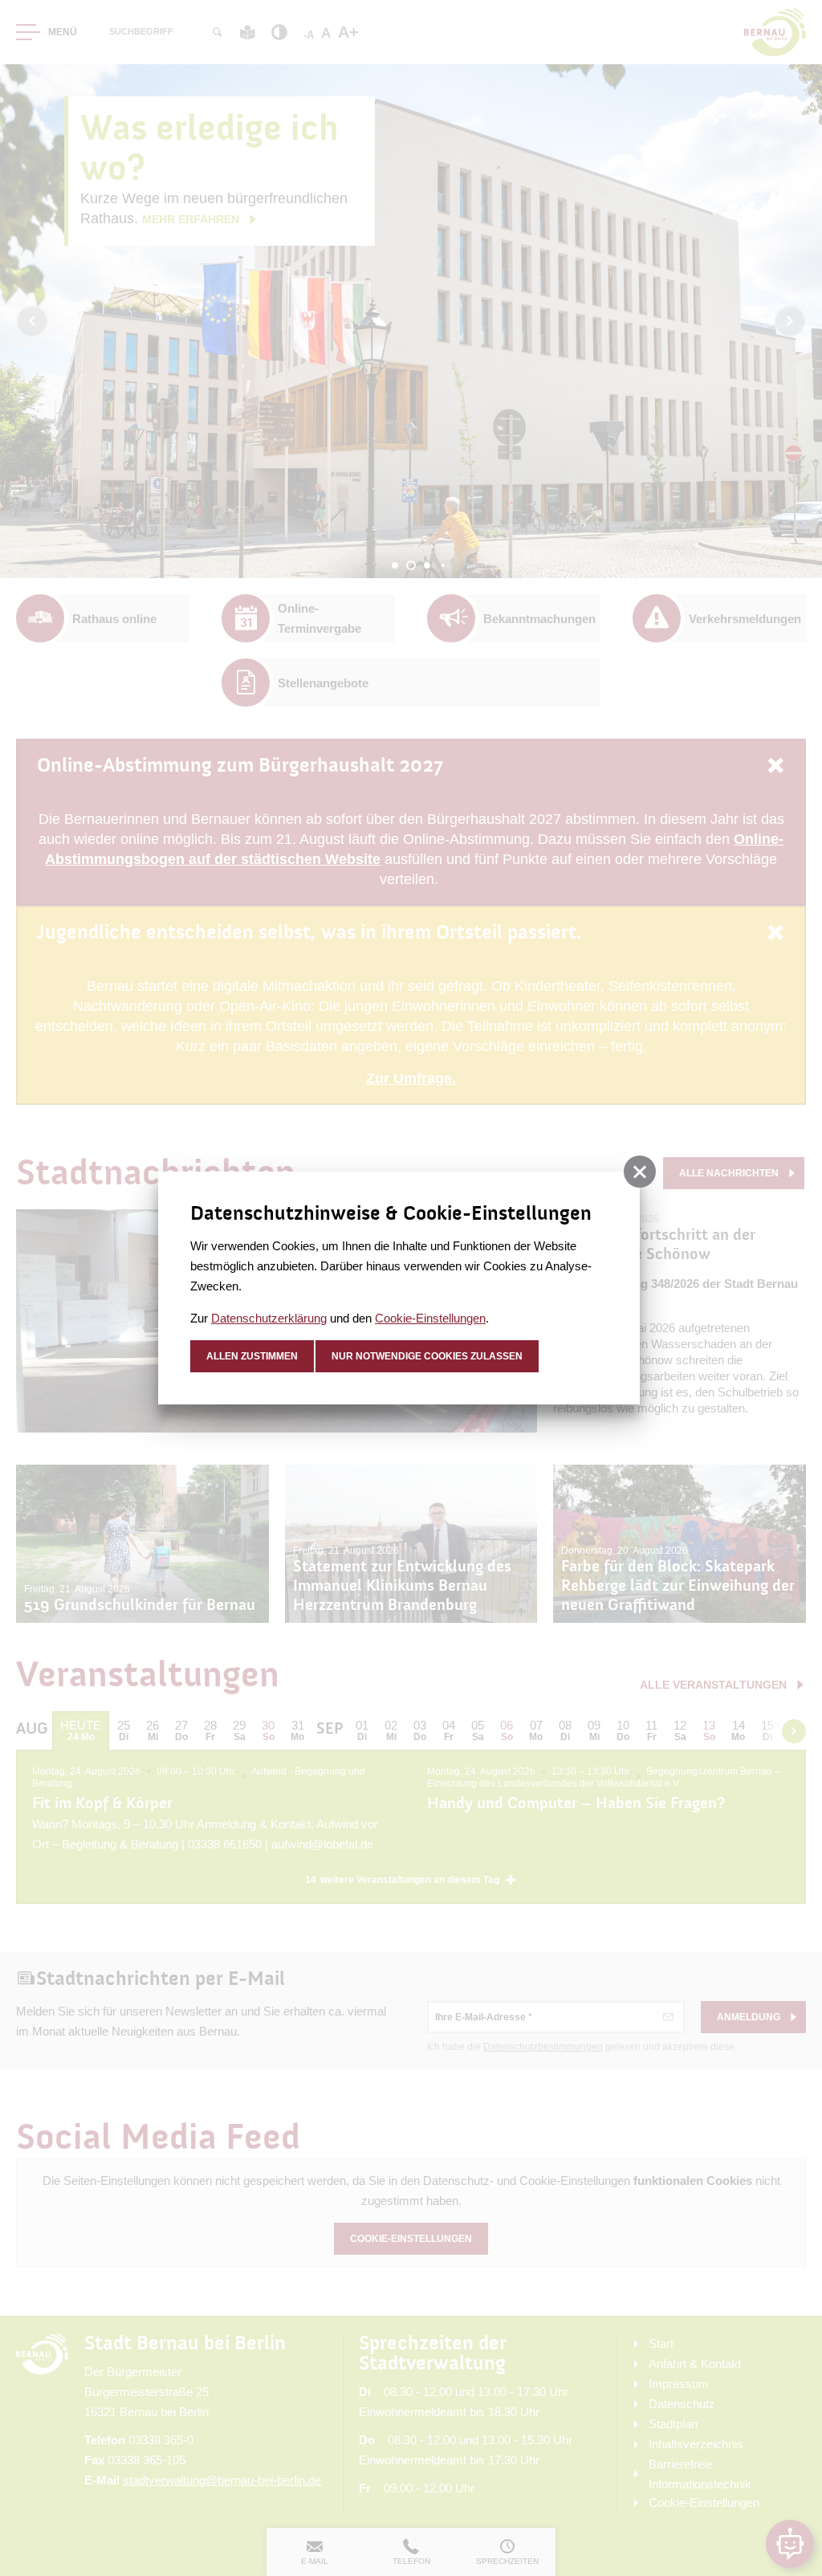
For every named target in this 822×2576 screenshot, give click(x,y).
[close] (640, 1172)
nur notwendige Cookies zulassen (427, 1356)
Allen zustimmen (252, 1356)
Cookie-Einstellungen (430, 1318)
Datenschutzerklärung (269, 1318)
